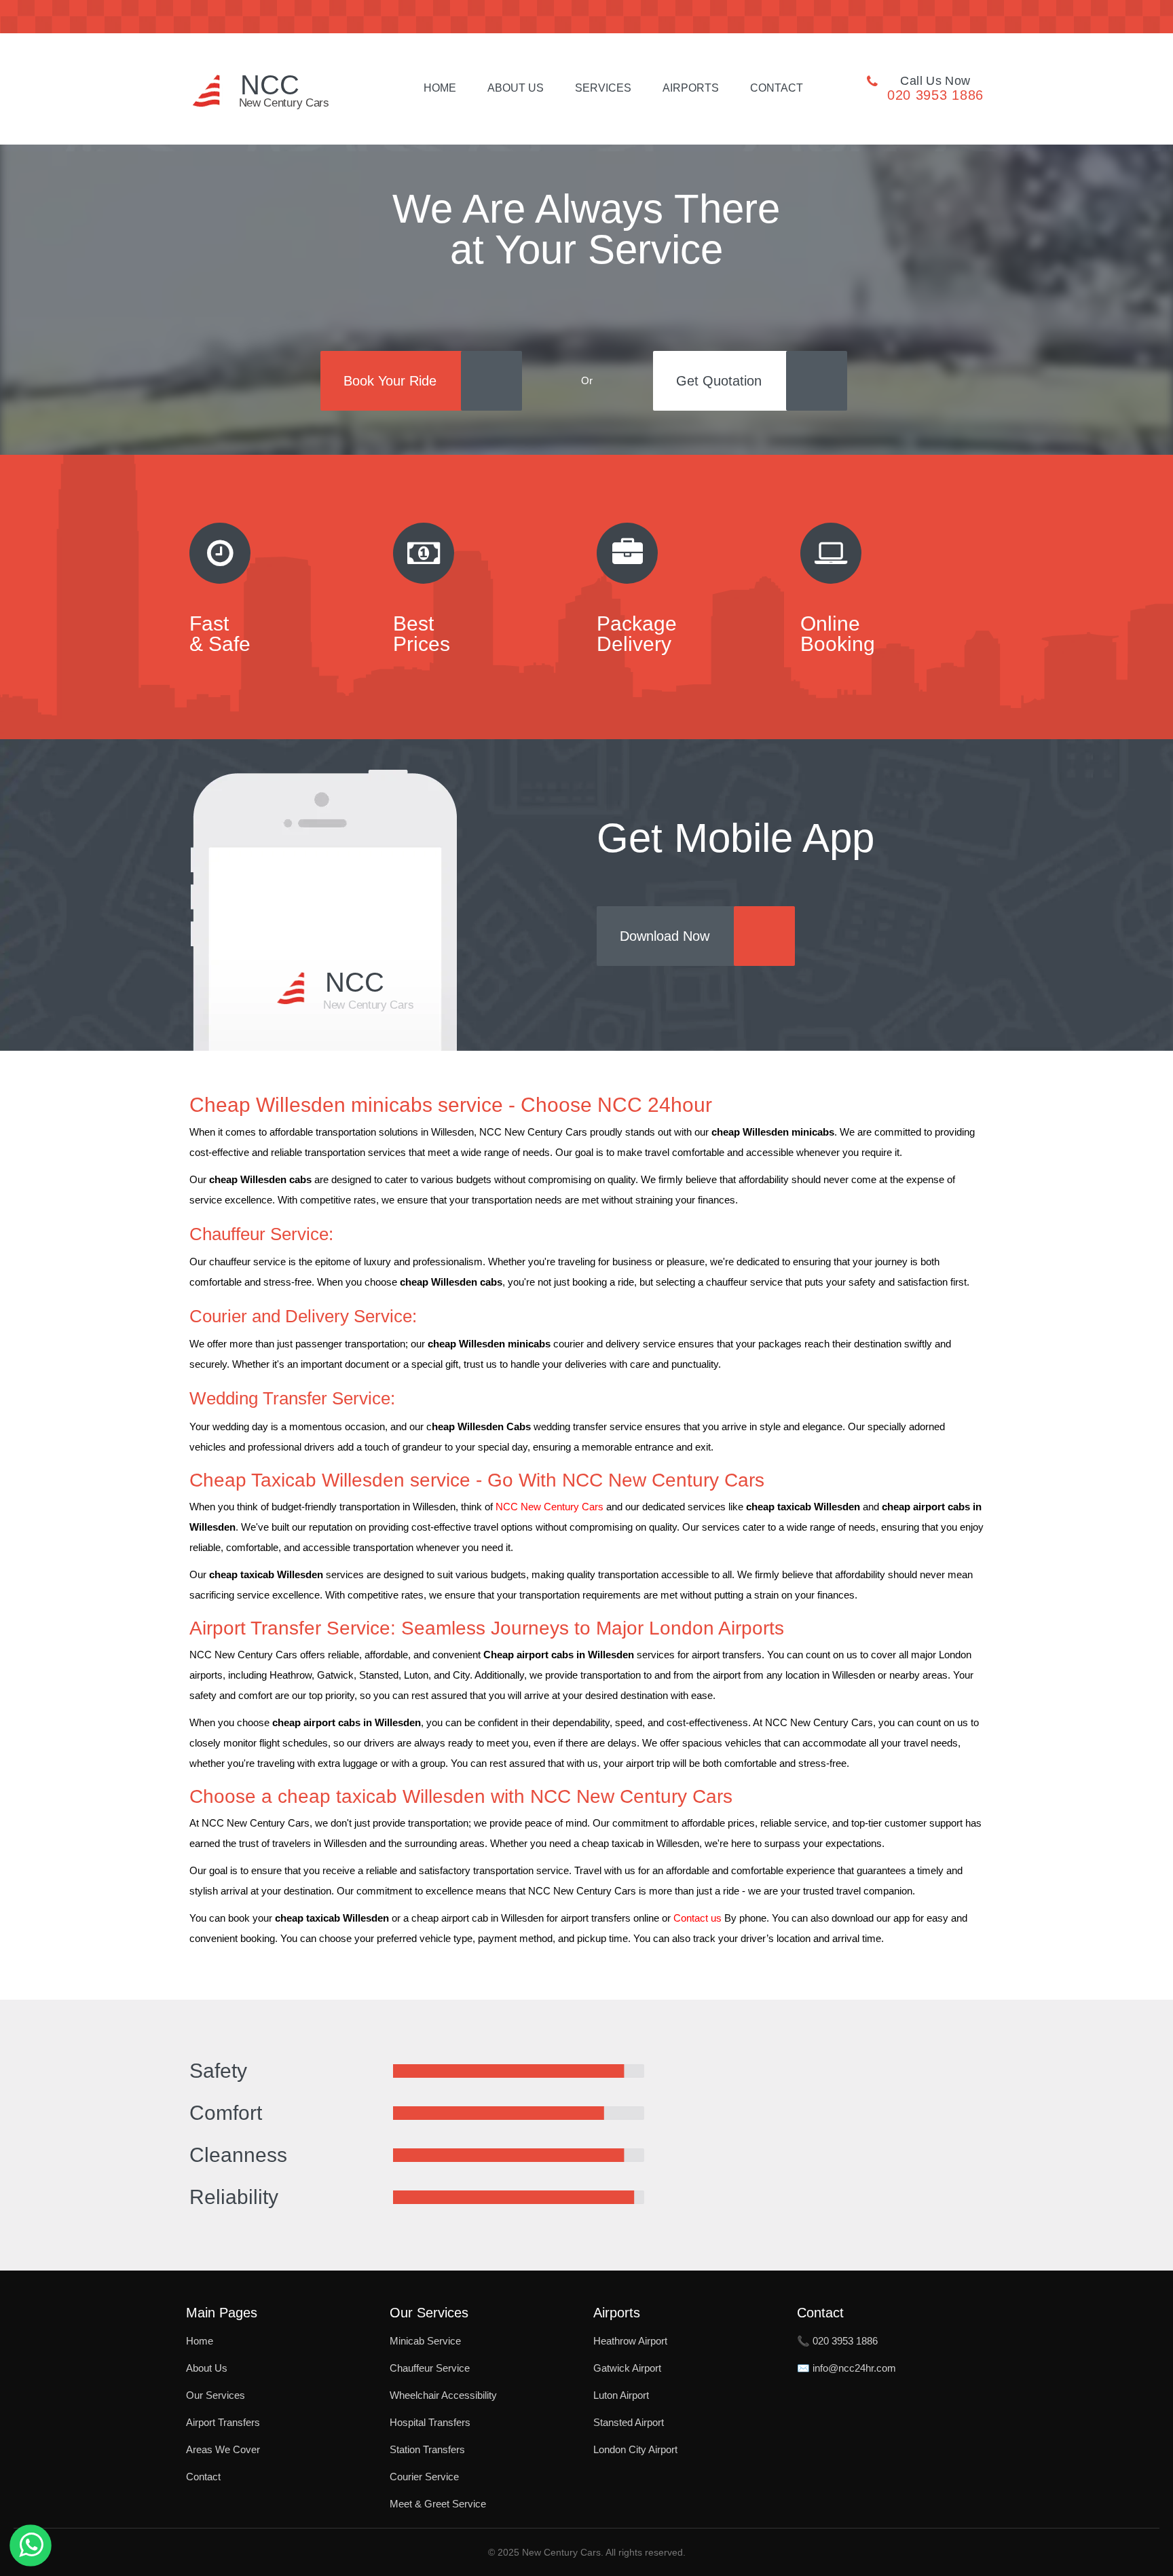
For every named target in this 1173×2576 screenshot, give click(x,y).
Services (603, 88)
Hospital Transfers (430, 2422)
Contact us (697, 1918)
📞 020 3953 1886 (837, 2341)
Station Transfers (427, 2449)
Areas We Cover (223, 2449)
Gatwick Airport (627, 2368)
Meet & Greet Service (438, 2504)
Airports (691, 88)
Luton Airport (621, 2395)
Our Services (216, 2395)
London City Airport (635, 2449)
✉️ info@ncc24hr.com (846, 2368)
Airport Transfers (223, 2422)
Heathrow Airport (630, 2341)
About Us (516, 88)
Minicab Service (425, 2341)
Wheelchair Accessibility (443, 2395)
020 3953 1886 (935, 95)
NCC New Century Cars (550, 1507)
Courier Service (424, 2477)
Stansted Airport (629, 2422)
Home (440, 88)
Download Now (665, 936)
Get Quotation (719, 381)
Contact (777, 88)
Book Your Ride (390, 381)
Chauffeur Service (430, 2368)
